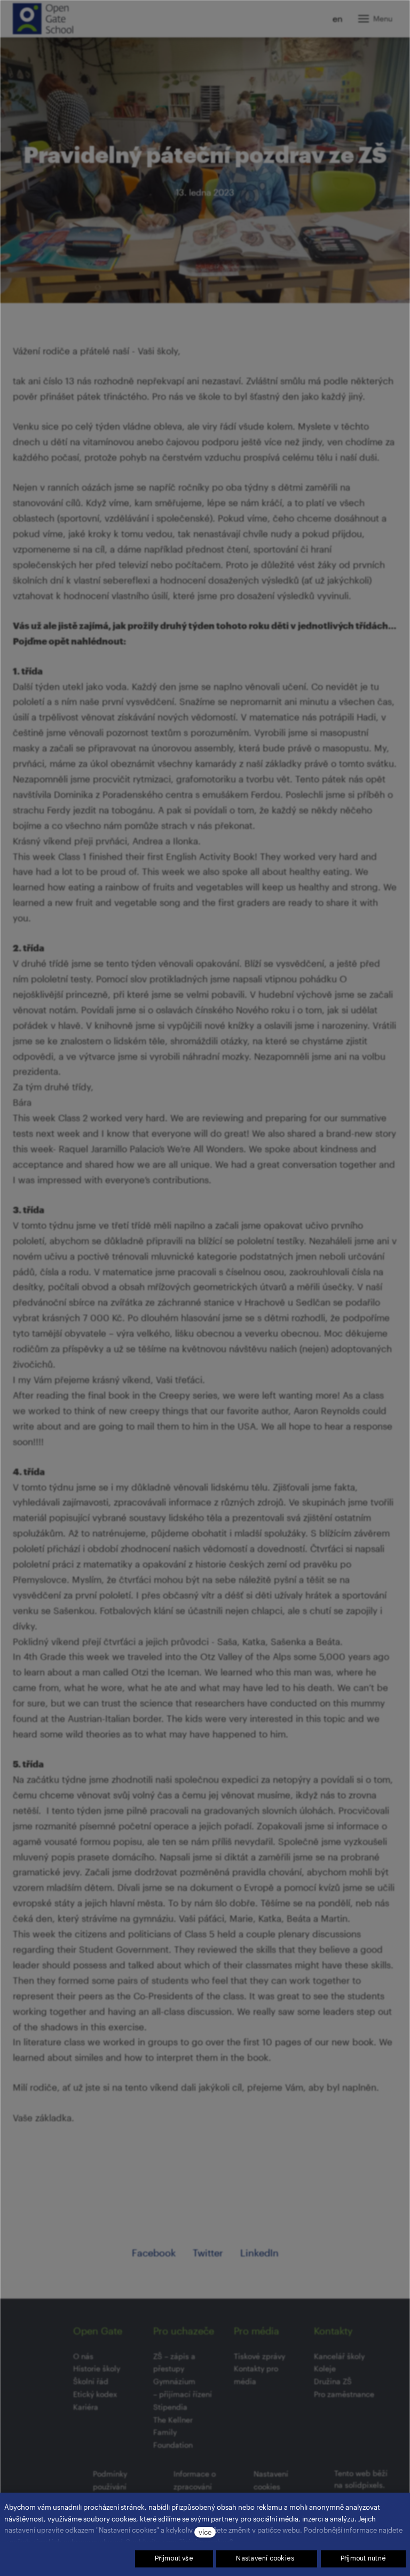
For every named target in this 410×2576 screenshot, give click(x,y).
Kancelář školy (339, 2356)
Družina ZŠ (333, 2381)
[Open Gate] (43, 19)
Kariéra (86, 2407)
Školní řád (91, 2381)
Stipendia (170, 2407)
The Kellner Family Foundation (173, 2433)
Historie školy (97, 2368)
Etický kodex (95, 2394)
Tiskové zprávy (259, 2356)
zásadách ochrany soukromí (77, 2542)
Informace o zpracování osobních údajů (200, 2486)
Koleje (325, 2368)
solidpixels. (365, 2485)
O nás (83, 2356)
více (205, 2532)
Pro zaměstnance (344, 2394)
